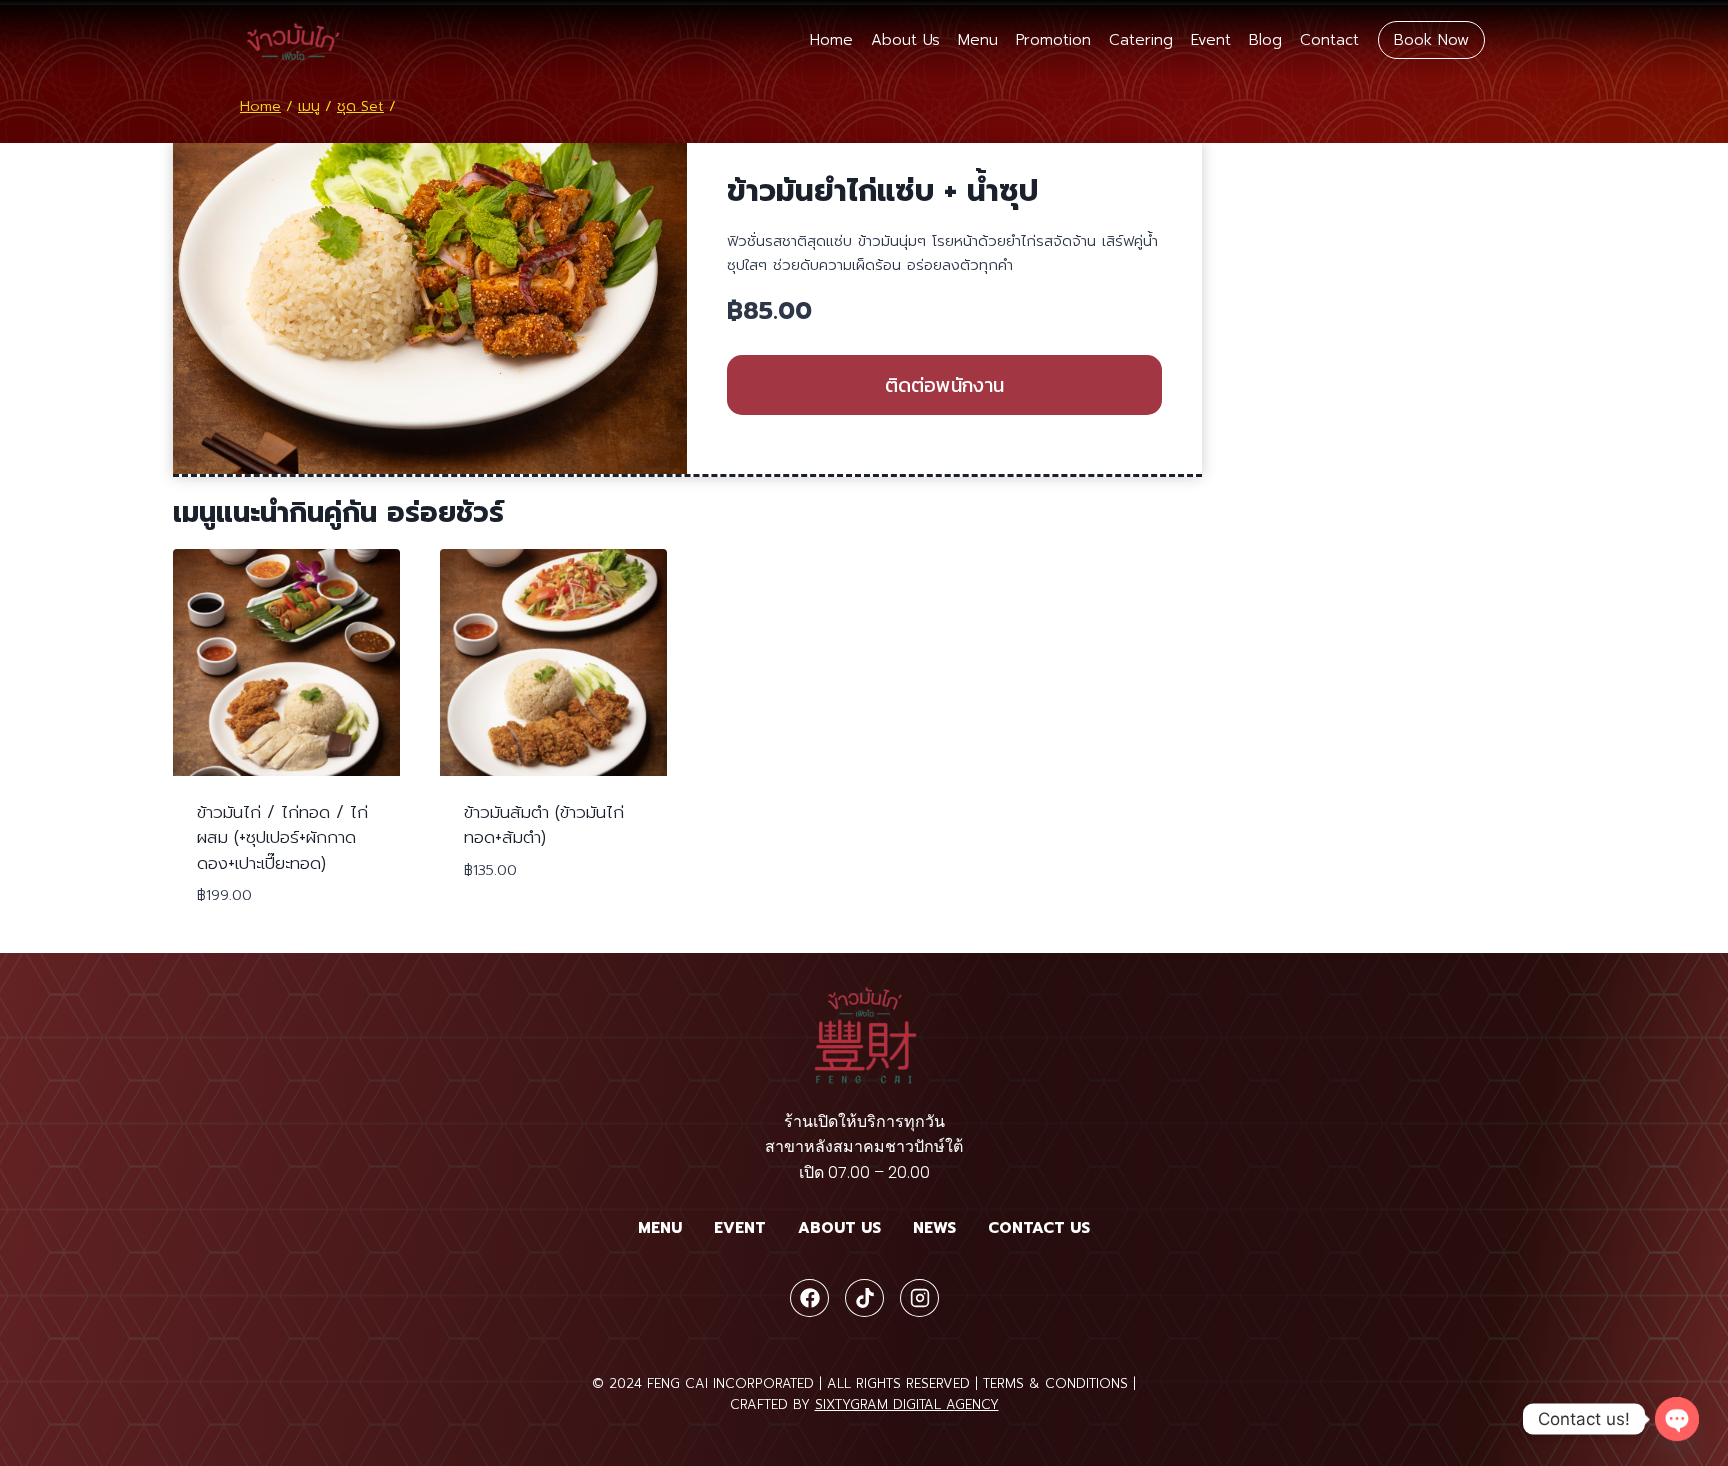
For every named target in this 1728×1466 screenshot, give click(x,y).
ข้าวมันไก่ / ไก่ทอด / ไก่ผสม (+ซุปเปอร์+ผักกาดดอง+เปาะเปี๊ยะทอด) (282, 837)
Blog (1265, 40)
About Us (905, 40)
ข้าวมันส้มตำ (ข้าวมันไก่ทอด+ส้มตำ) (544, 825)
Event (1211, 40)
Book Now (1431, 40)
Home (831, 40)
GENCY (977, 1404)
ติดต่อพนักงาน (944, 385)
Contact (1329, 40)
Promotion (1053, 40)
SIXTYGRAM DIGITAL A (885, 1404)
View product (525, 929)
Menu (978, 40)
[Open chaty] (1677, 1419)
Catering (1141, 40)
